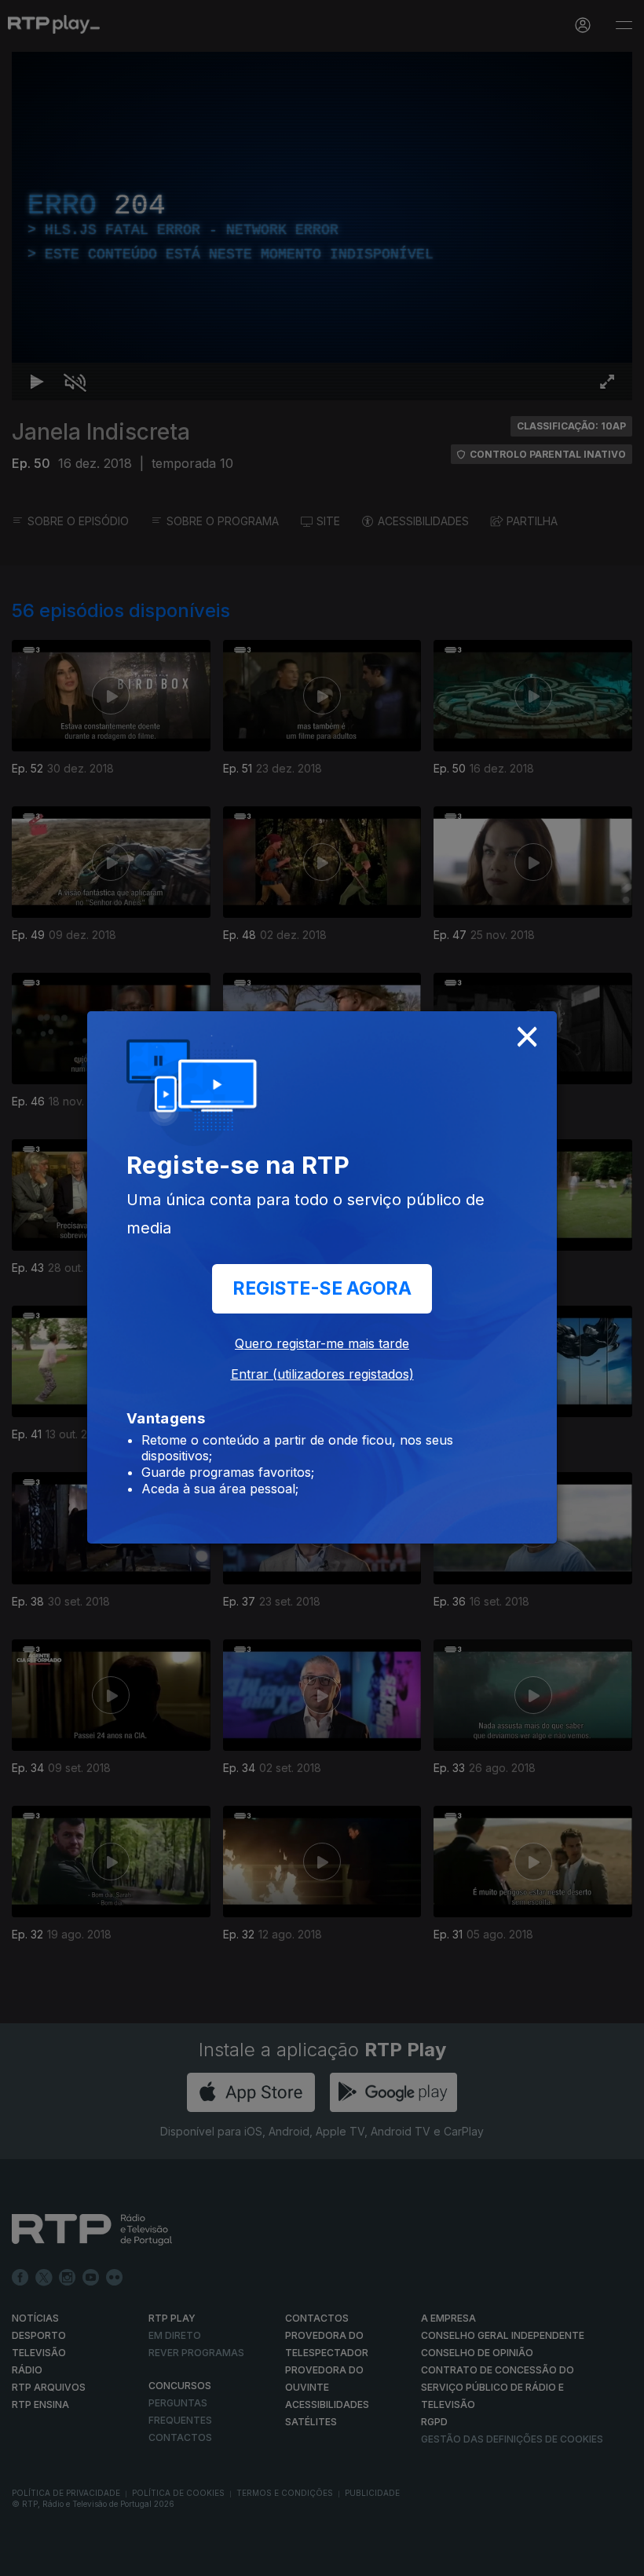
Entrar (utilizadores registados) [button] (322, 1374)
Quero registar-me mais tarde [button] (322, 1343)
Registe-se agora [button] (322, 1288)
